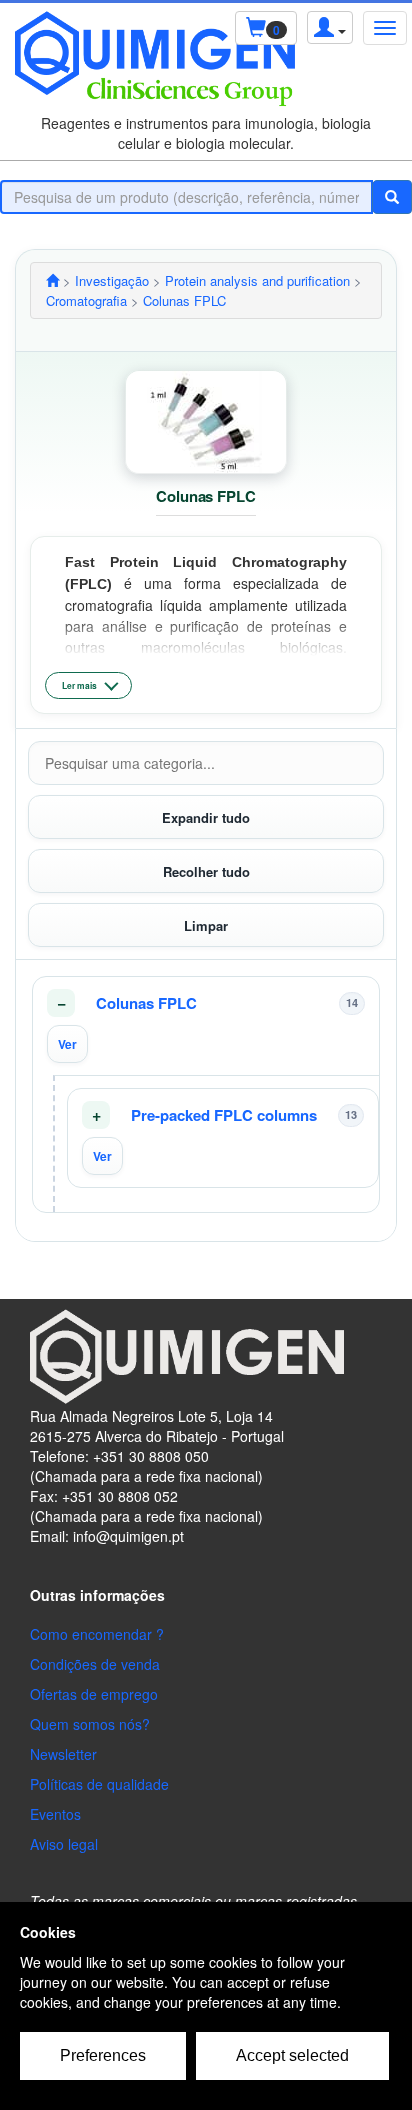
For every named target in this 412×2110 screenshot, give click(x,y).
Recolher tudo (206, 871)
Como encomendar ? (97, 1634)
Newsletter (63, 1754)
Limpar (206, 925)
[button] (206, 1026)
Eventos (55, 1814)
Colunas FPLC (146, 1003)
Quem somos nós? (90, 1724)
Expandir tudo (206, 817)
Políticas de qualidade (99, 1784)
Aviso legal (64, 1844)
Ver (67, 1044)
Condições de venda (95, 1664)
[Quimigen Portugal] (52, 280)
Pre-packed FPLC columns (224, 1115)
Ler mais (79, 685)
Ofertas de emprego (94, 1694)
